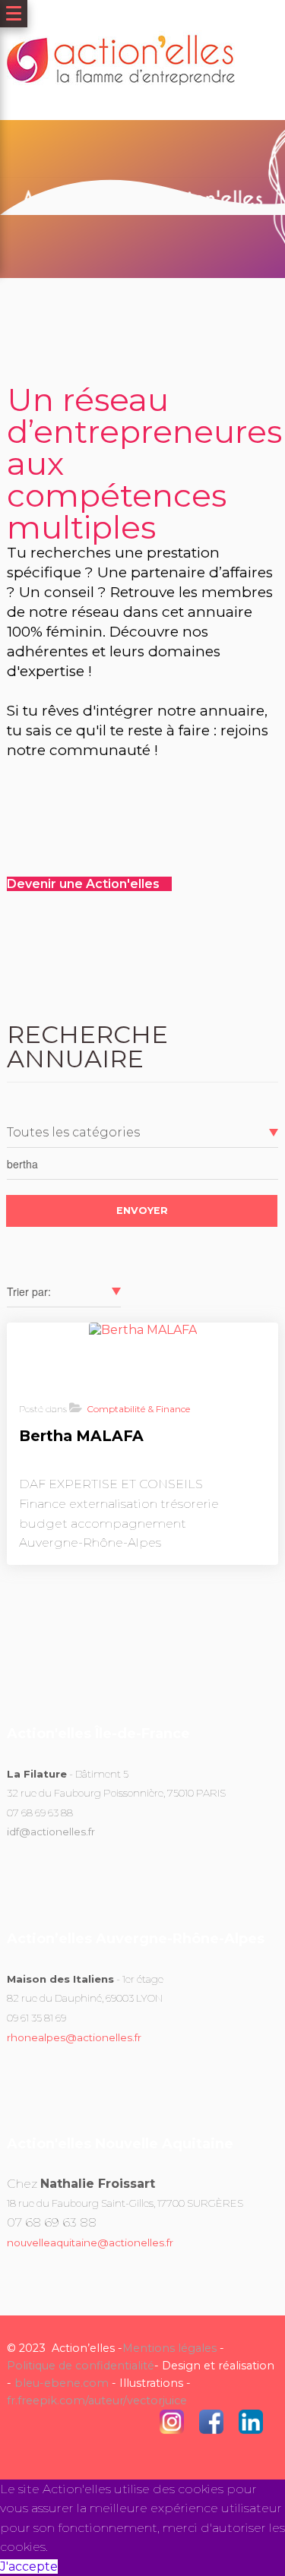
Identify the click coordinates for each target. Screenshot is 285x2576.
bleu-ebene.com (62, 2383)
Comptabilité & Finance (138, 1409)
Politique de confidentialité (81, 2366)
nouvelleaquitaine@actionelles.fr (90, 2243)
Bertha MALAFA (81, 1436)
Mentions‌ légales (169, 2348)
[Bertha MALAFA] (143, 1330)
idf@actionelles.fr (51, 1832)
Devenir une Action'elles (85, 884)
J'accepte (29, 2567)
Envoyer (142, 1211)
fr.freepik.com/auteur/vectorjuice (97, 2401)
